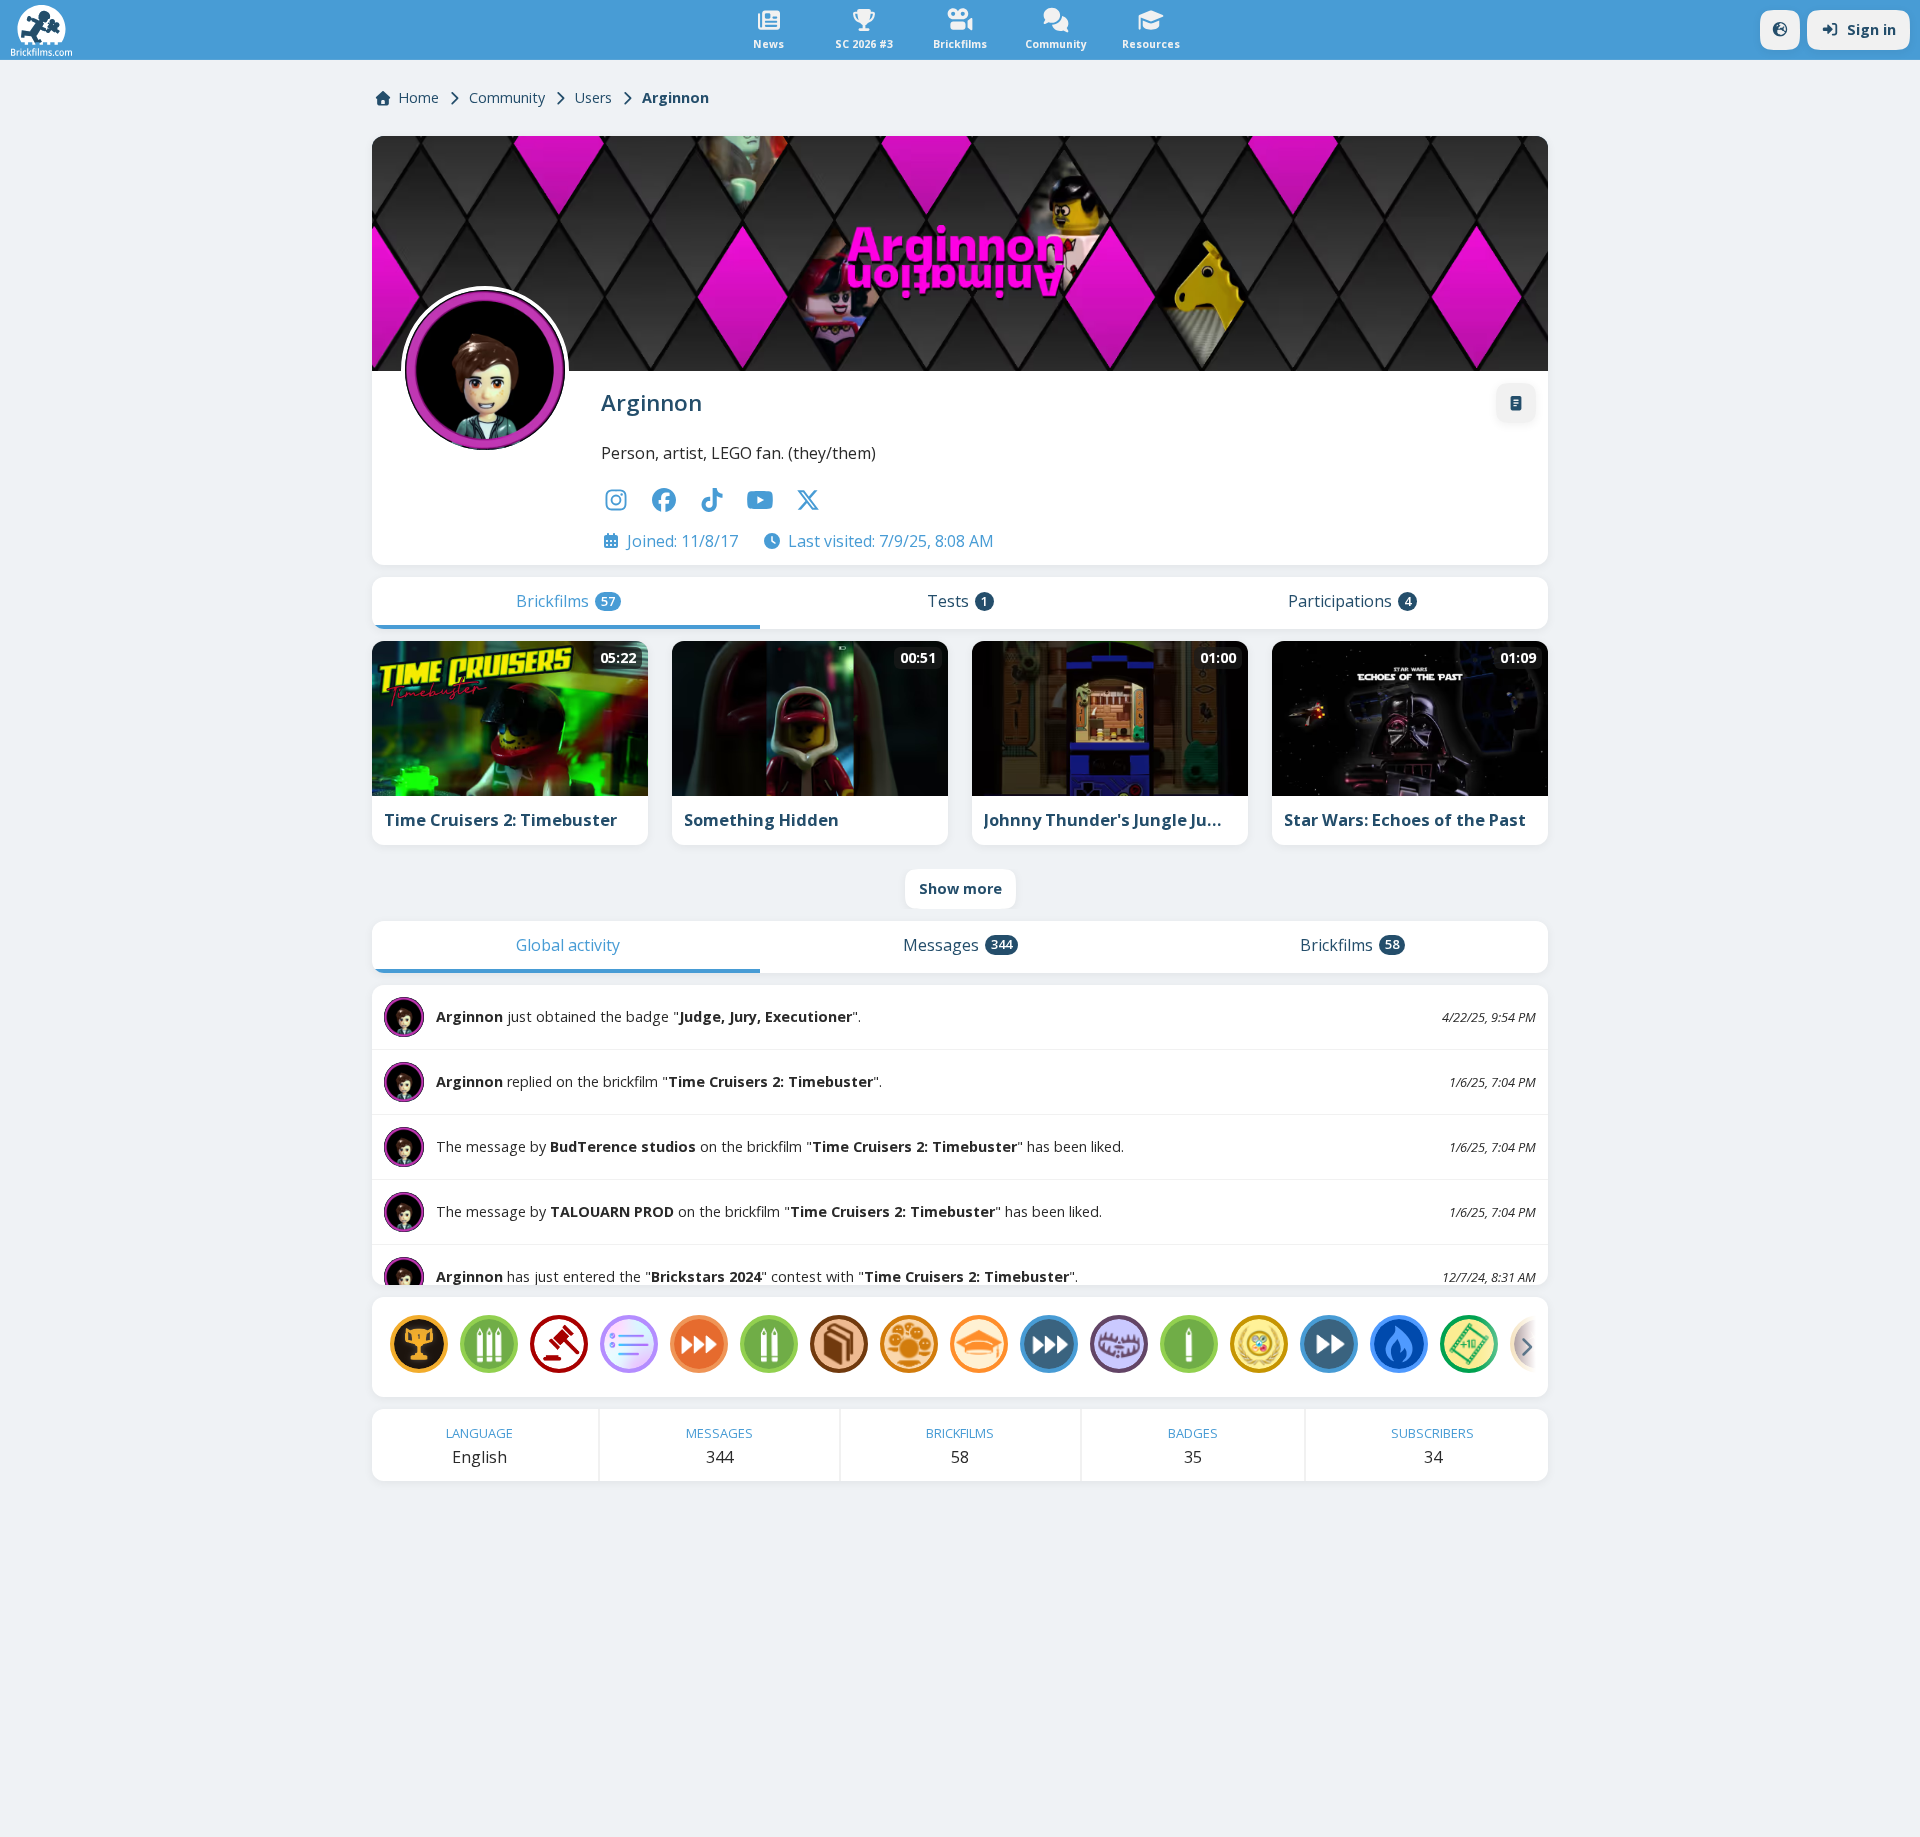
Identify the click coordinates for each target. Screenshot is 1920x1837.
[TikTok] (712, 500)
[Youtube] (760, 500)
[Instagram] (616, 500)
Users (593, 97)
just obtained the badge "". (648, 1016)
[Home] (41, 30)
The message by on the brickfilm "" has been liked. (780, 1146)
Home (418, 97)
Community (507, 97)
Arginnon (651, 402)
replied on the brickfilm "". (659, 1081)
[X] (808, 500)
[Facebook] (664, 500)
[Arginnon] (481, 366)
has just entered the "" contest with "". (757, 1276)
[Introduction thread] (1516, 403)
